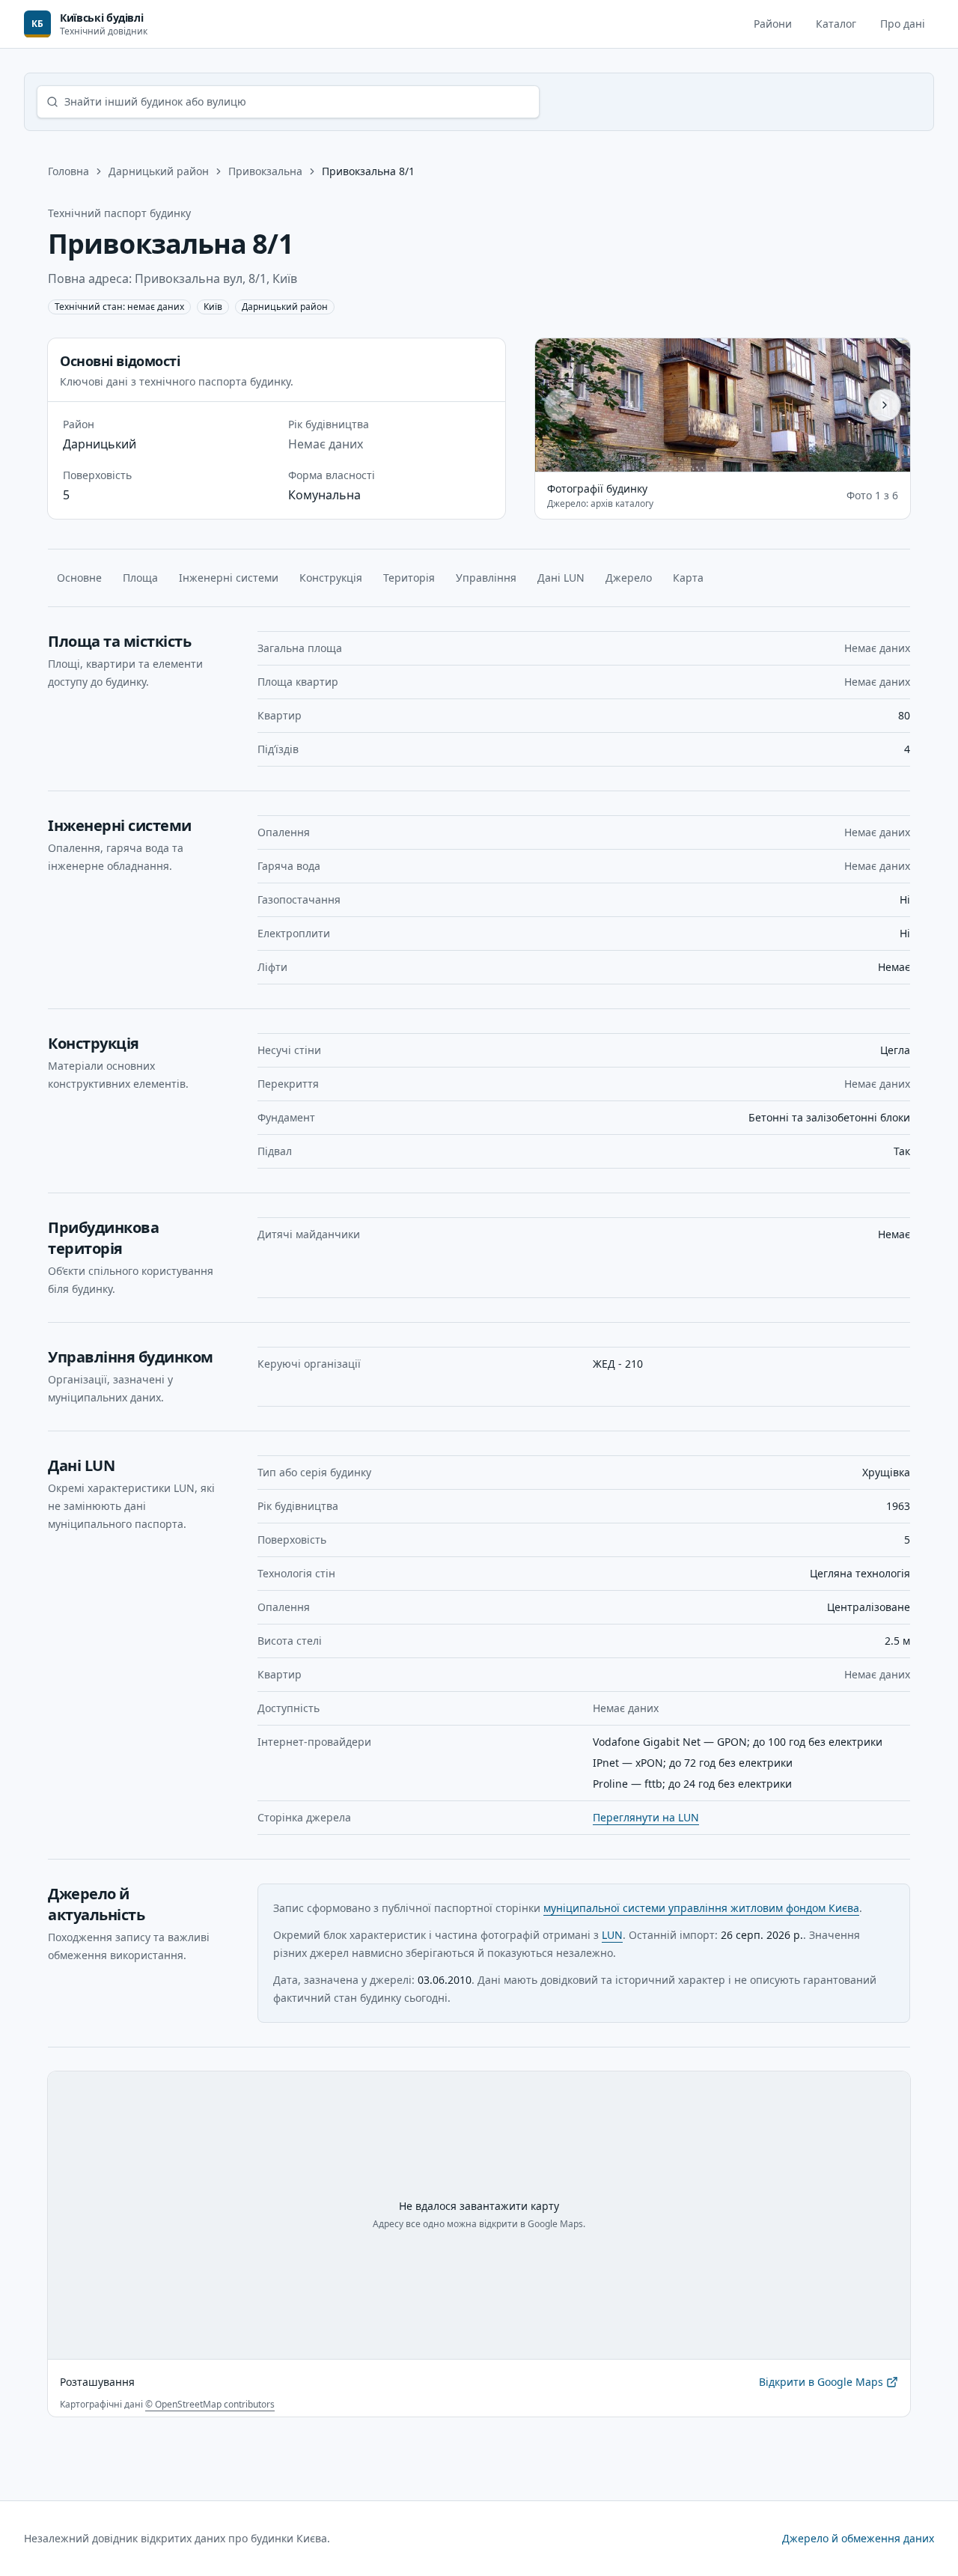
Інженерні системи (229, 578)
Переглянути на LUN (646, 1817)
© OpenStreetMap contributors (210, 2404)
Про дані (903, 24)
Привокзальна (265, 171)
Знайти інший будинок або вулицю (155, 101)
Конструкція (331, 578)
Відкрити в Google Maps (821, 2385)
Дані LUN (561, 578)
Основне (79, 578)
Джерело (629, 578)
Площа (140, 578)
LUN (612, 1935)
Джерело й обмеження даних (858, 2538)
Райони (773, 24)
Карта (688, 578)
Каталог (836, 24)
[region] (723, 405)
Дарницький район (159, 171)
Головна (68, 171)
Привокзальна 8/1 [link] (368, 171)
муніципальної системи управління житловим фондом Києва (701, 1908)
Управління (486, 578)
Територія (409, 578)
